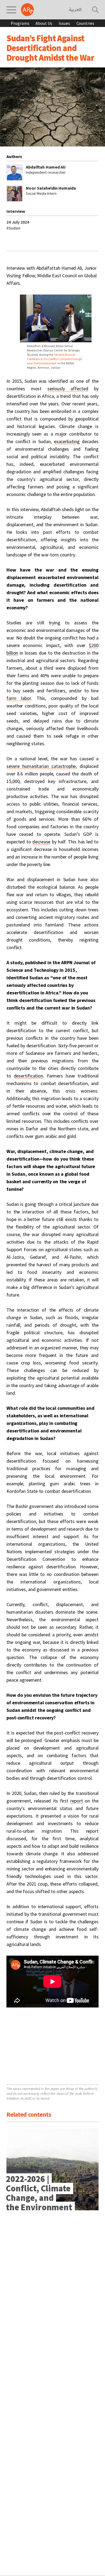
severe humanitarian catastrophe (41, 766)
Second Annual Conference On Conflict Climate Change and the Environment (54, 359)
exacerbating (67, 441)
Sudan (13, 228)
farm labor (19, 698)
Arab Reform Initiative (27, 10)
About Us (44, 23)
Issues (64, 23)
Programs (20, 23)
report (76, 1801)
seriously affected (68, 389)
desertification (29, 1076)
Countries (85, 23)
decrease (41, 842)
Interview (16, 211)
